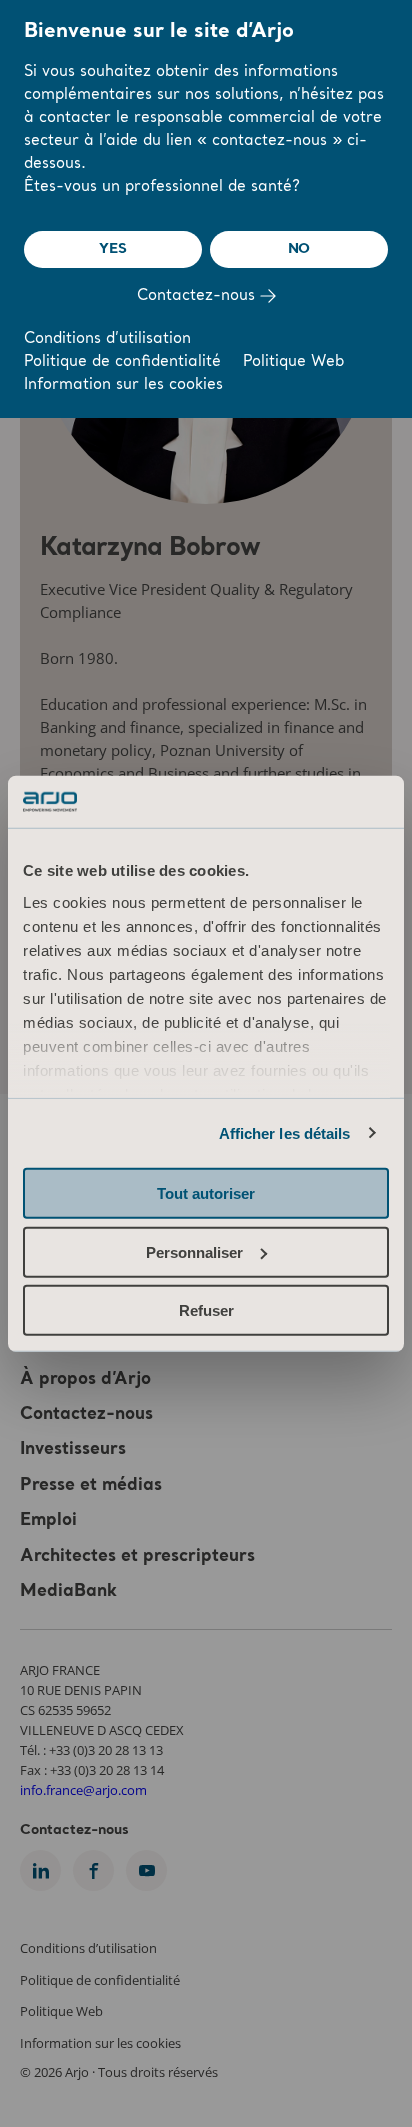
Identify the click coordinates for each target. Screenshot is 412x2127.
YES (112, 249)
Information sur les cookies (123, 385)
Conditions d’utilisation (107, 339)
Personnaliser (194, 1251)
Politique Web (293, 362)
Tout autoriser (206, 1193)
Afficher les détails (285, 1132)
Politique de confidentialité (122, 362)
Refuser (206, 1310)
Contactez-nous (198, 296)
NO (299, 249)
